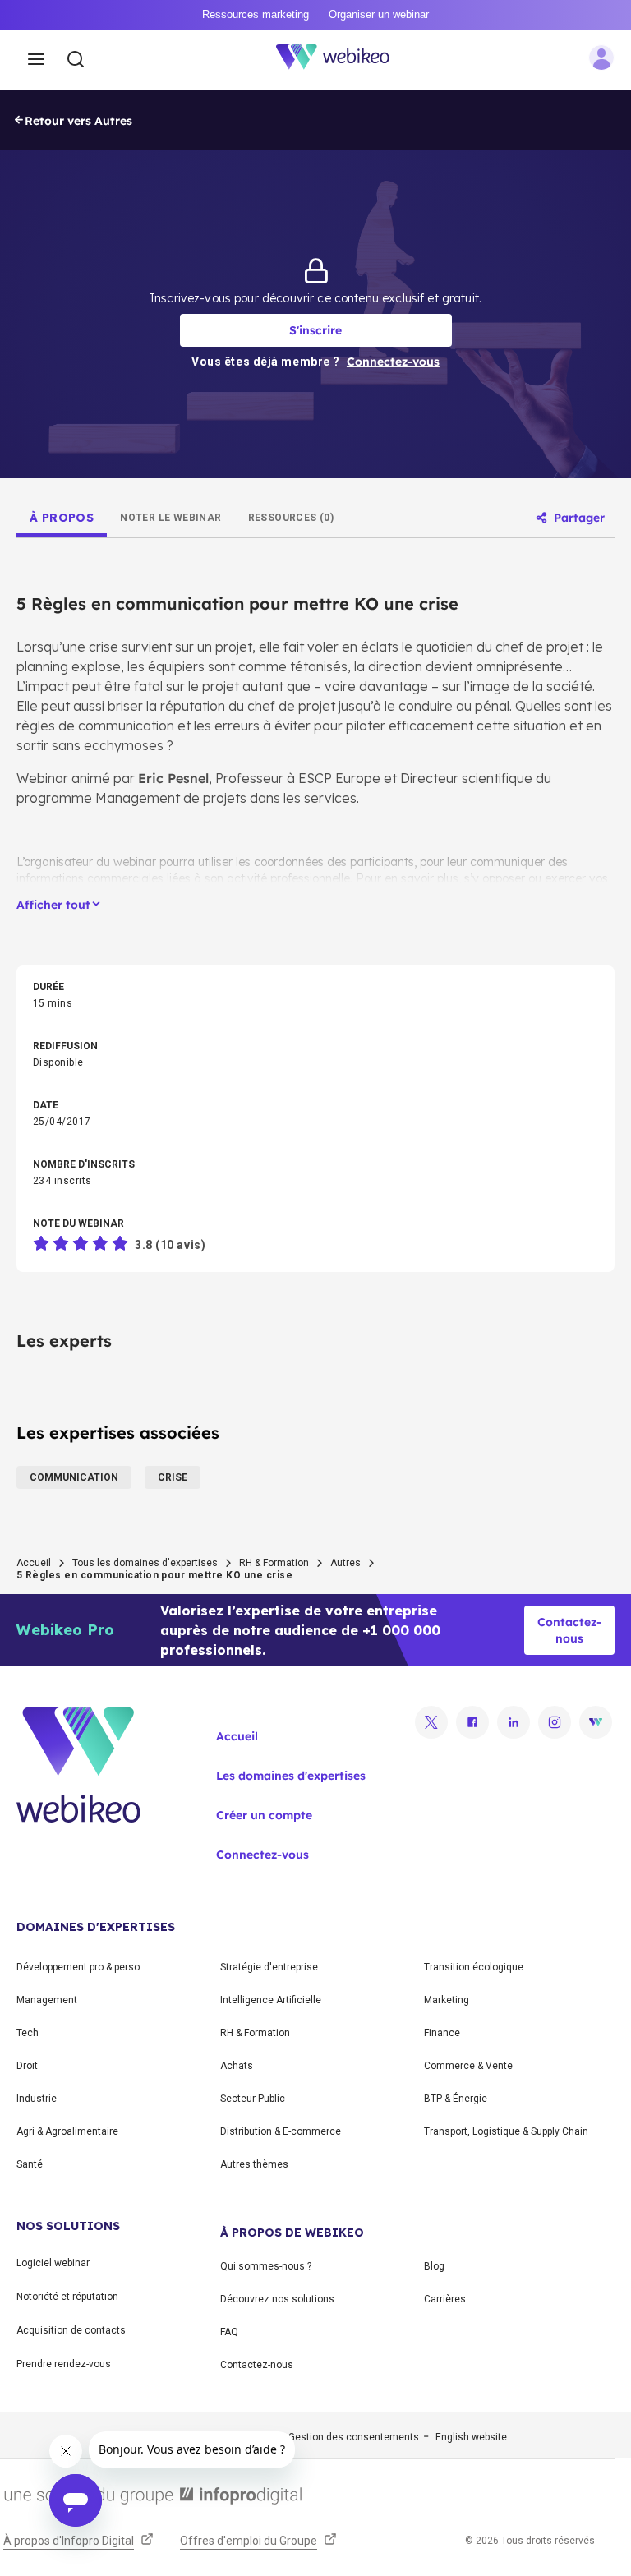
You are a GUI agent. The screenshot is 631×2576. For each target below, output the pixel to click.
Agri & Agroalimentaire (67, 2131)
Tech (28, 2033)
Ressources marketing (256, 14)
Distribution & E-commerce (281, 2131)
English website (471, 2437)
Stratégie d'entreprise (269, 1967)
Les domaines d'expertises (291, 1776)
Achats (237, 2066)
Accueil (34, 1563)
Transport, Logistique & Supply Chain (506, 2131)
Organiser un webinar (379, 14)
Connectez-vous (263, 1855)
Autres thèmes (254, 2164)
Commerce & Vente (468, 2066)
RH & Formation (274, 1563)
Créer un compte (264, 1815)
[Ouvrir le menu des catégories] (36, 60)
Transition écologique (474, 1967)
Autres (345, 1563)
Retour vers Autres (78, 121)
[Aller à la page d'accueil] (342, 60)
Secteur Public (253, 2099)
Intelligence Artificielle (271, 2000)
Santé (30, 2164)
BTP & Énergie (456, 2099)
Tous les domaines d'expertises (145, 1563)
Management (47, 2000)
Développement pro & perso (78, 1967)
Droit (27, 2066)
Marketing (447, 2000)
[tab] (62, 518)
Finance (442, 2033)
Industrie (37, 2099)
